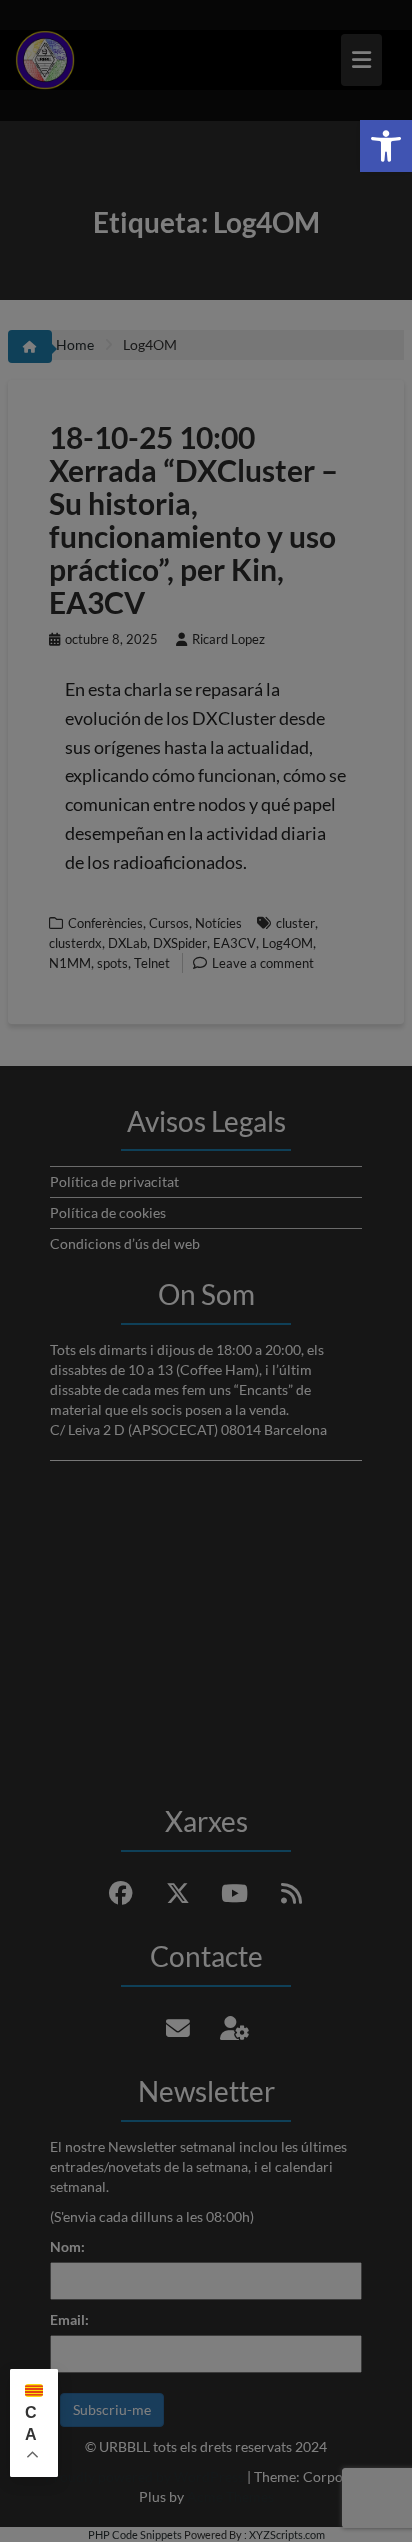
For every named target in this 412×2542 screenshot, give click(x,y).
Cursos (169, 923)
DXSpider (180, 943)
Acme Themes (230, 2496)
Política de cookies (108, 1212)
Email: (69, 2319)
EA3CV (234, 943)
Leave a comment (263, 963)
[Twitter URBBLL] (178, 1893)
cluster (295, 923)
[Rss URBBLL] (292, 1893)
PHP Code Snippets (135, 2534)
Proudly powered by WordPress (144, 2476)
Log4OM (287, 943)
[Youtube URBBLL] (235, 1893)
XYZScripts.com (287, 2534)
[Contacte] (178, 2028)
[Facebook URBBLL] (121, 1893)
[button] (386, 146)
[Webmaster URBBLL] (235, 2028)
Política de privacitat (114, 1181)
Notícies (218, 923)
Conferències (105, 923)
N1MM (70, 963)
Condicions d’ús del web (125, 1243)
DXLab (127, 943)
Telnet (152, 963)
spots (112, 963)
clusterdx (75, 943)
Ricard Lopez (228, 639)
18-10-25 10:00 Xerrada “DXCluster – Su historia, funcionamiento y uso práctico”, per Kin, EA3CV (193, 519)
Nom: (67, 2246)
